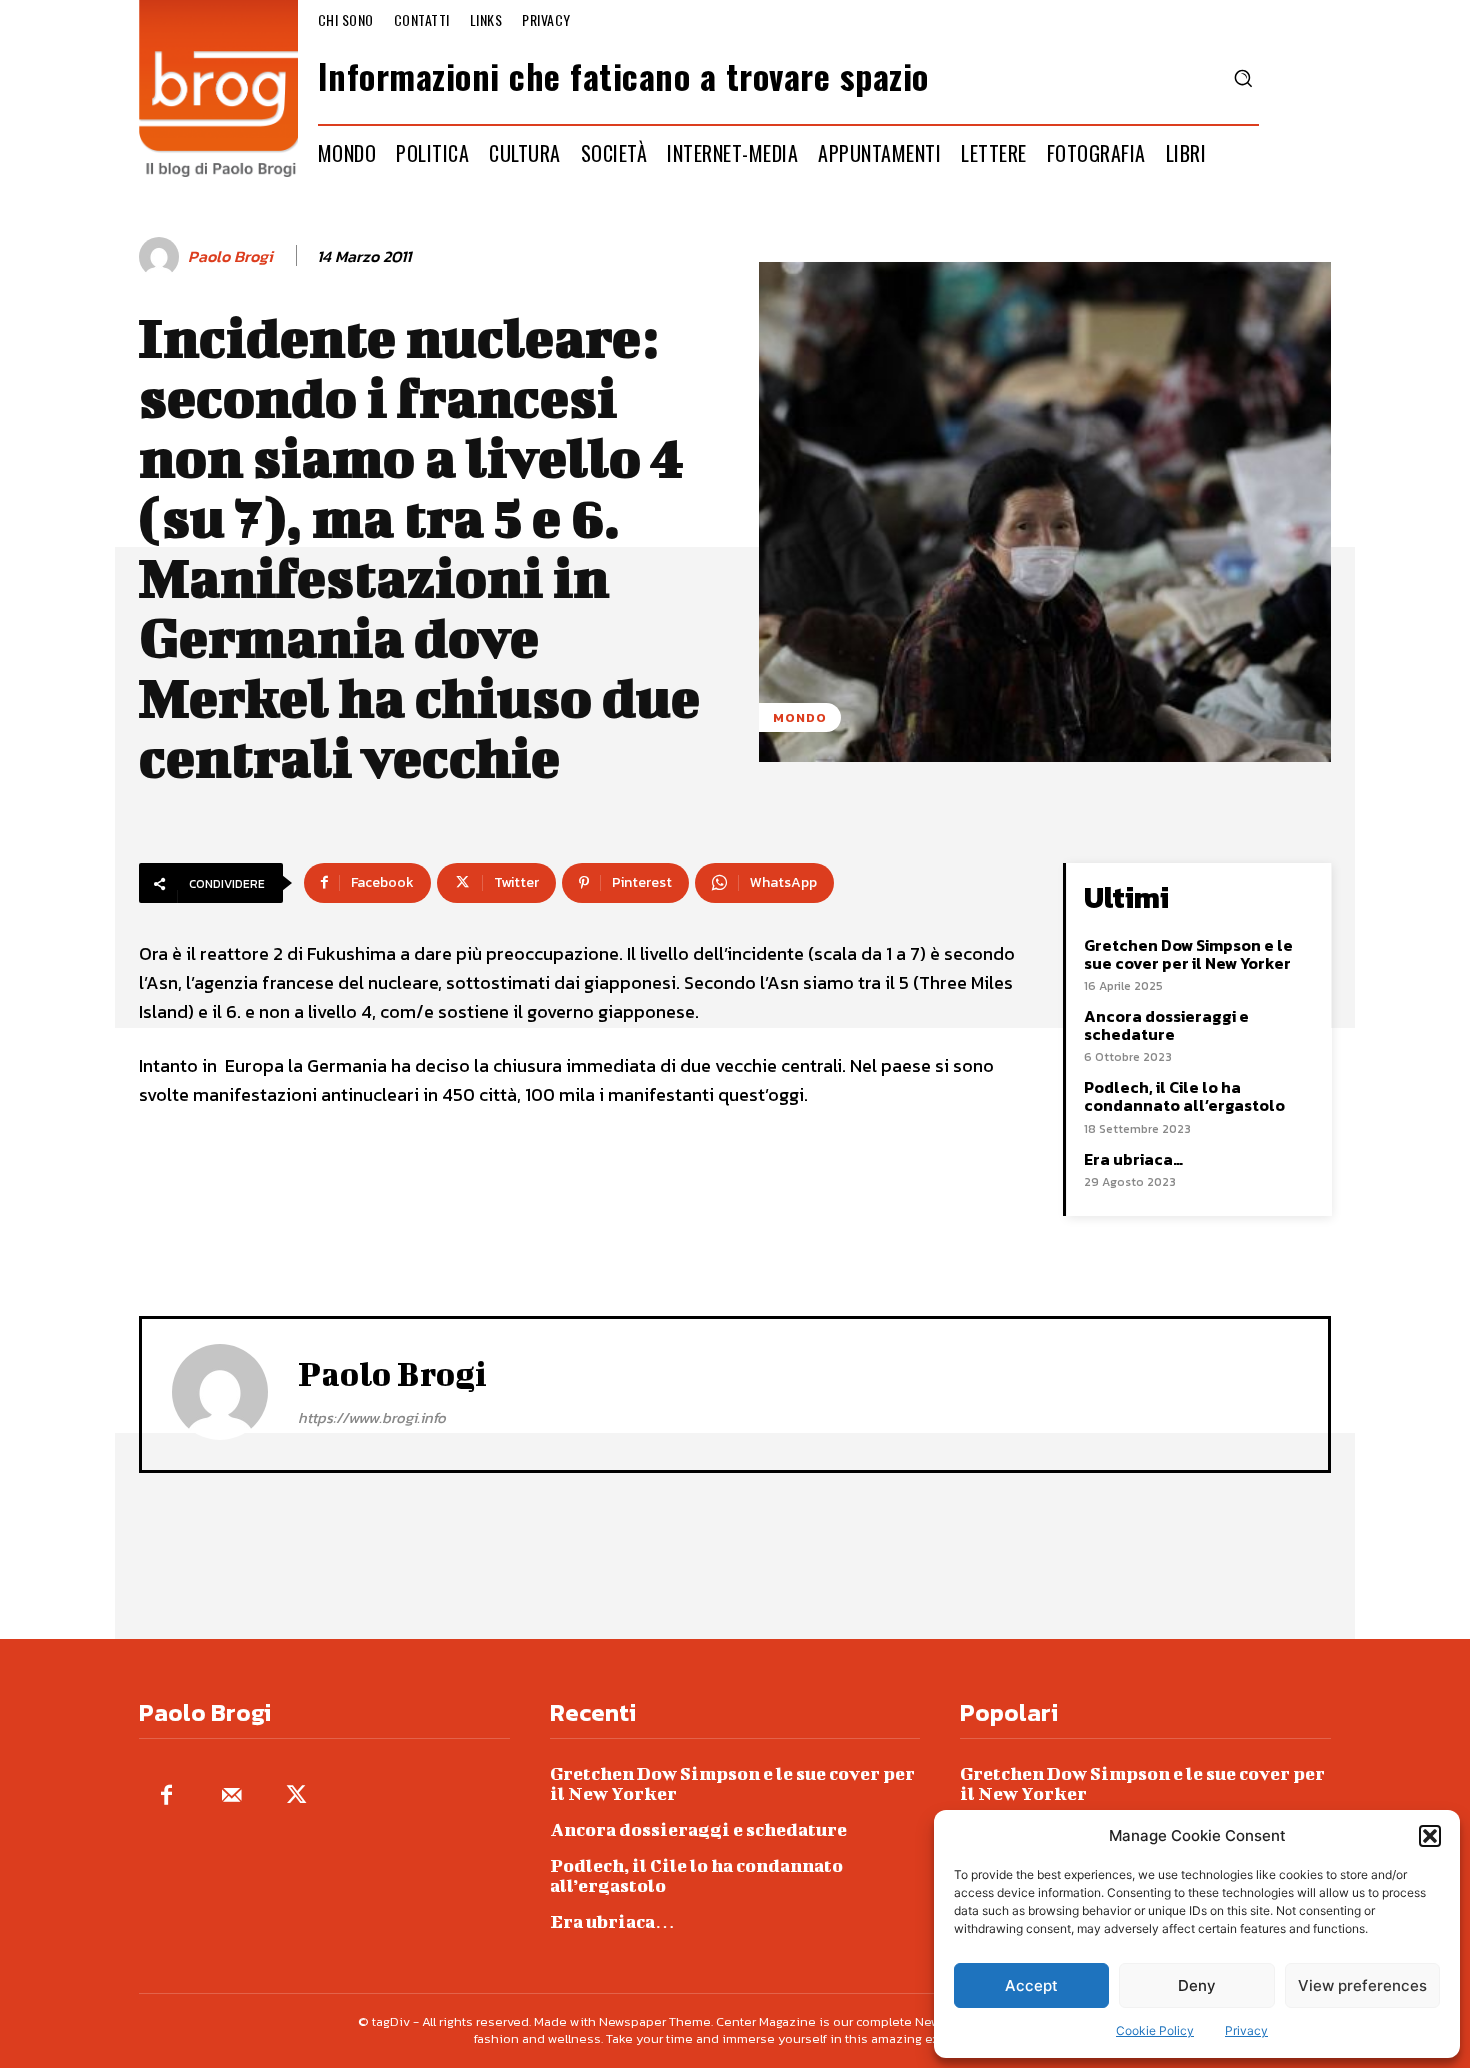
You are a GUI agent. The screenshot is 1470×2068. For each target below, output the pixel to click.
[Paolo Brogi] (162, 257)
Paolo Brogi (230, 256)
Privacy (1246, 2030)
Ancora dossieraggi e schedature (1166, 1025)
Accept (1031, 1985)
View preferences (1362, 1985)
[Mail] (231, 1796)
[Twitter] (296, 1796)
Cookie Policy (1155, 2030)
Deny (1197, 1985)
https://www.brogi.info (372, 1417)
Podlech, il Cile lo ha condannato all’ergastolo (1184, 1096)
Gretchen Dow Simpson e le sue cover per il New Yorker (1188, 954)
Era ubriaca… (1133, 1159)
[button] (1430, 1836)
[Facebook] (166, 1796)
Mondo (800, 717)
